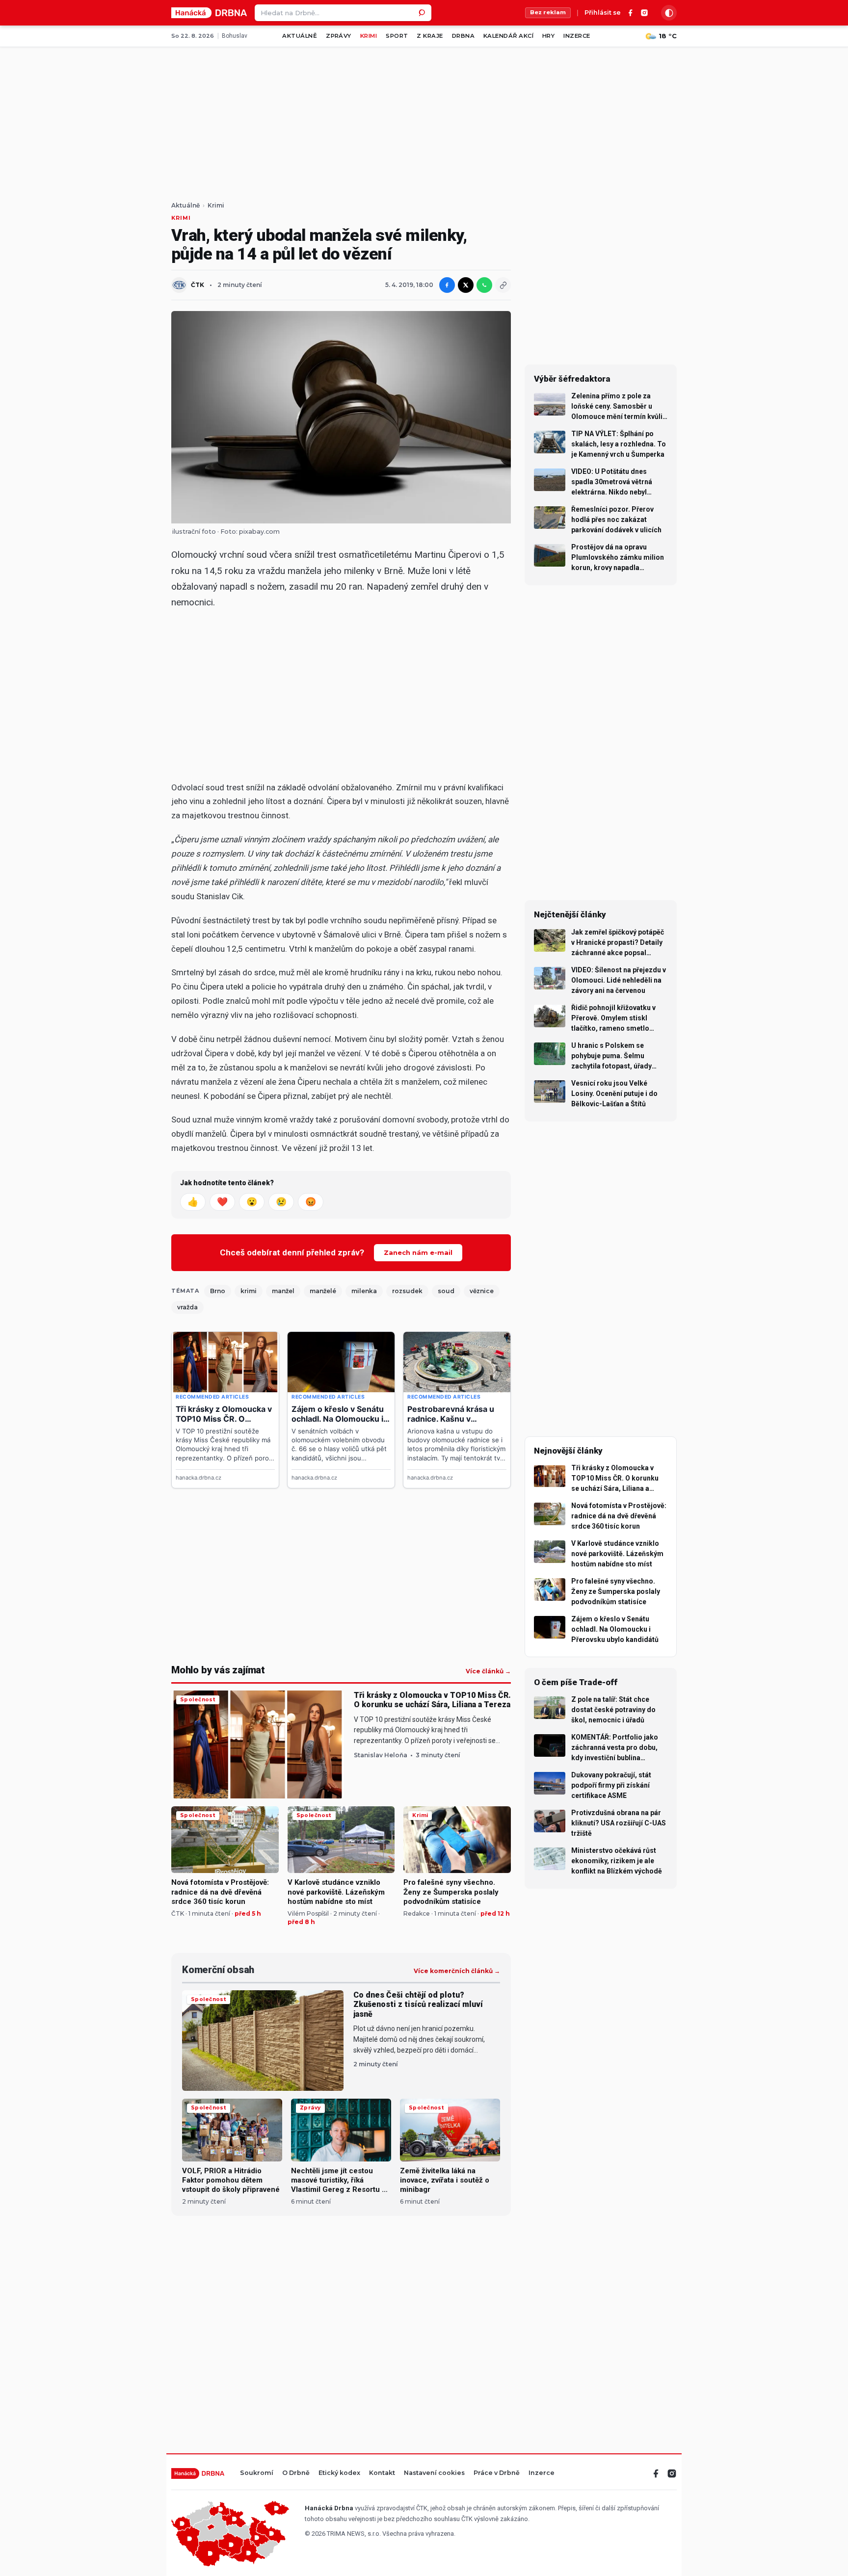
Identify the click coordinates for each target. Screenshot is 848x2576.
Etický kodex (339, 2473)
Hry (548, 36)
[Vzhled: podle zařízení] (669, 13)
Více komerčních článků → (457, 1971)
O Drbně (296, 2473)
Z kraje (430, 36)
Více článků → (488, 1671)
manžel (283, 1291)
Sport (397, 36)
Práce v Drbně (497, 2473)
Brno (218, 1291)
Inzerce (577, 36)
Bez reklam (548, 12)
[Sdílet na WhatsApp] (484, 285)
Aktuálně (300, 36)
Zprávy (339, 36)
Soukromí (257, 2473)
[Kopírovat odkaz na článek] (503, 285)
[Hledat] (423, 13)
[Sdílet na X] (466, 285)
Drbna (463, 36)
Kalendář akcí (508, 36)
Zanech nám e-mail (418, 1252)
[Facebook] (631, 13)
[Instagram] (644, 13)
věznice (482, 1291)
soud (446, 1291)
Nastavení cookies (434, 2473)
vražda (187, 1307)
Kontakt (382, 2473)
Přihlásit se (603, 13)
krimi (249, 1291)
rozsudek (407, 1291)
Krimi (369, 36)
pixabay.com (259, 532)
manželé (323, 1291)
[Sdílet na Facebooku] (447, 285)
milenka (364, 1291)
